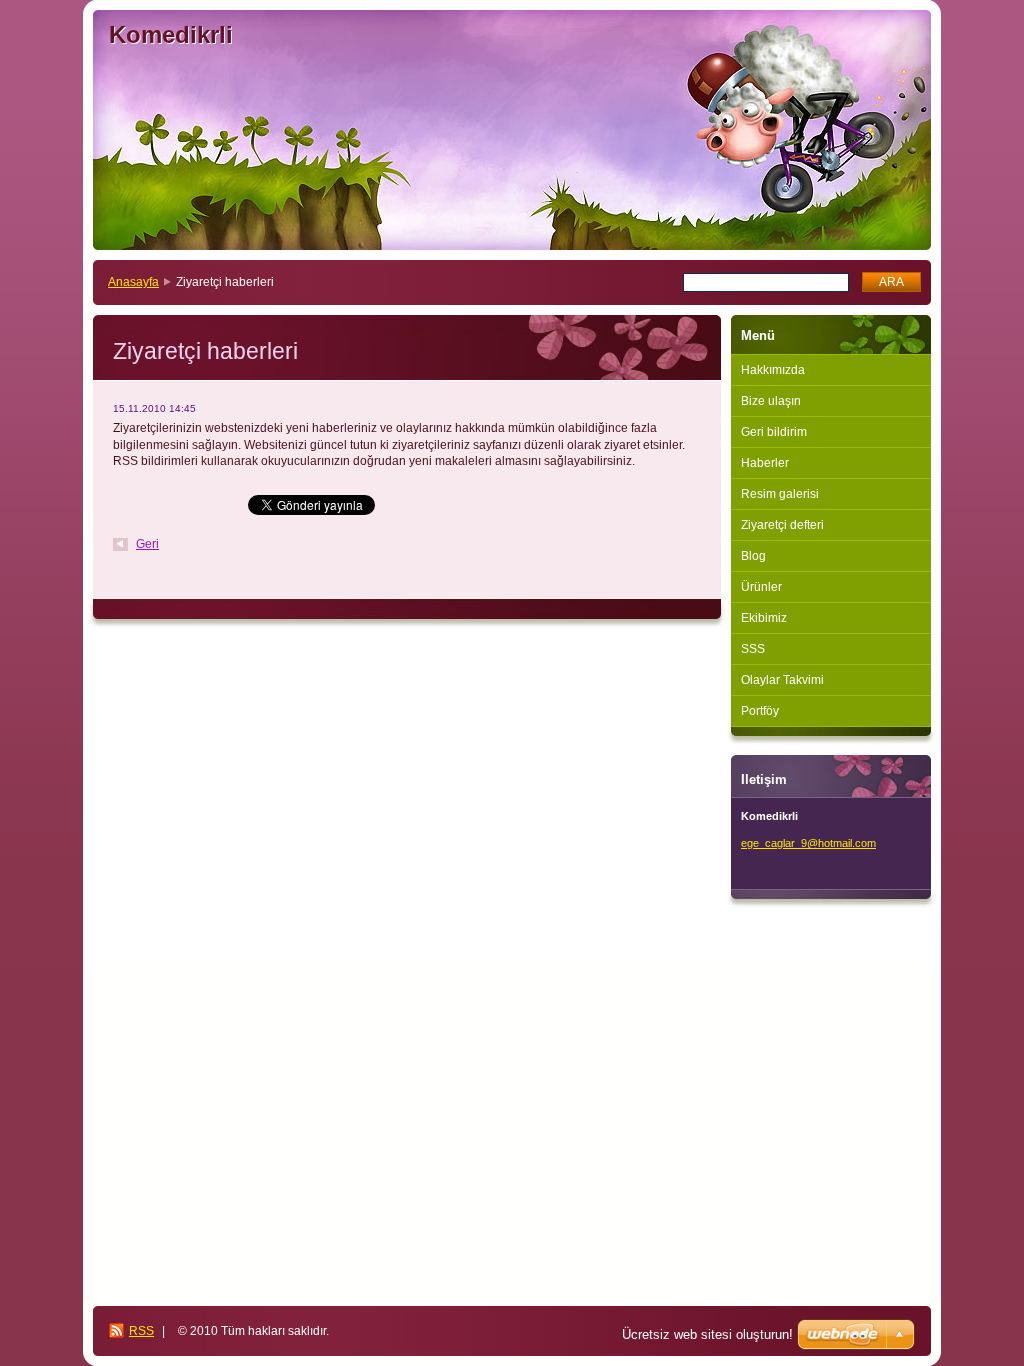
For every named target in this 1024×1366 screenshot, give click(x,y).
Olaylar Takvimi (782, 680)
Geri (147, 544)
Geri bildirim (774, 432)
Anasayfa (133, 282)
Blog (753, 556)
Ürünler (761, 587)
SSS (753, 649)
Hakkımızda (773, 370)
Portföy (760, 711)
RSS (141, 1331)
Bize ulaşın (771, 401)
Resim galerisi (780, 494)
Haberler (765, 463)
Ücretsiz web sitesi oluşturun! (707, 1334)
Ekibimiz (764, 618)
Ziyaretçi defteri (782, 525)
